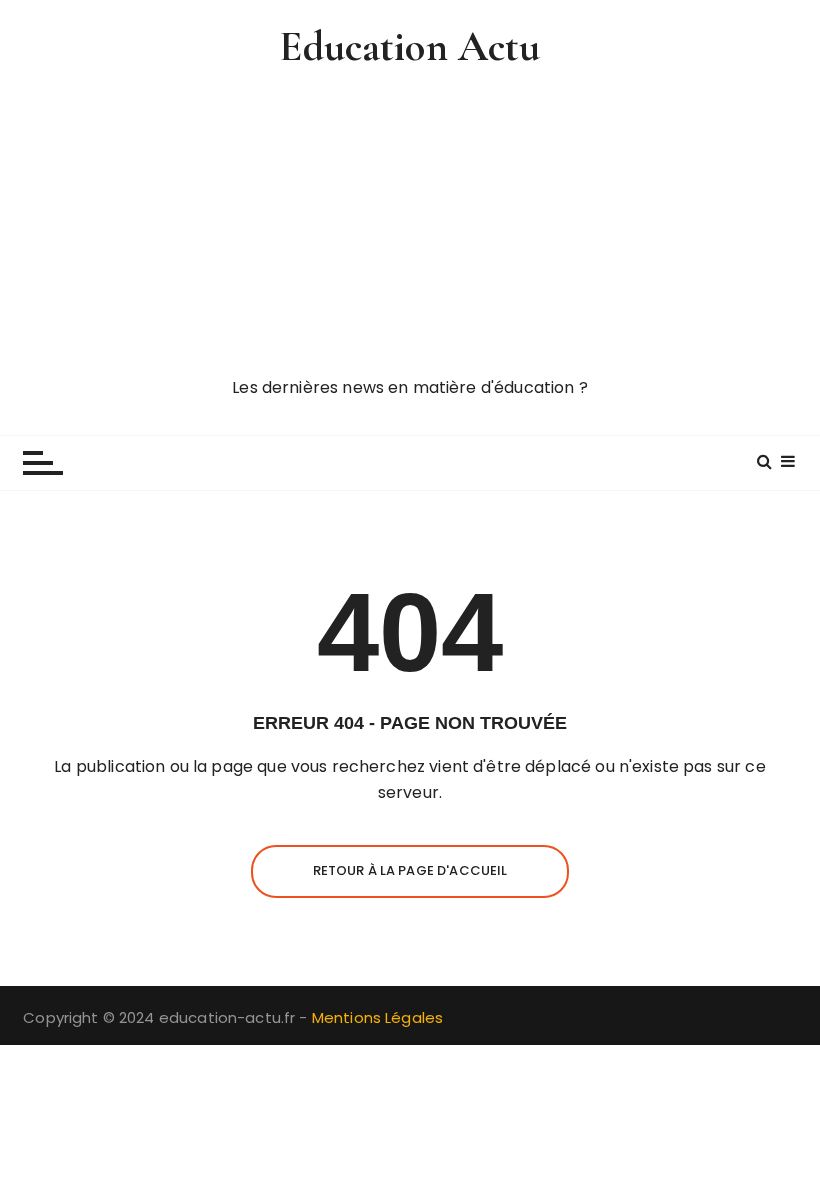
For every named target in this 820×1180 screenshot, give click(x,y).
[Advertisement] (410, 225)
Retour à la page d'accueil (410, 870)
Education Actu (409, 46)
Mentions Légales (377, 1017)
